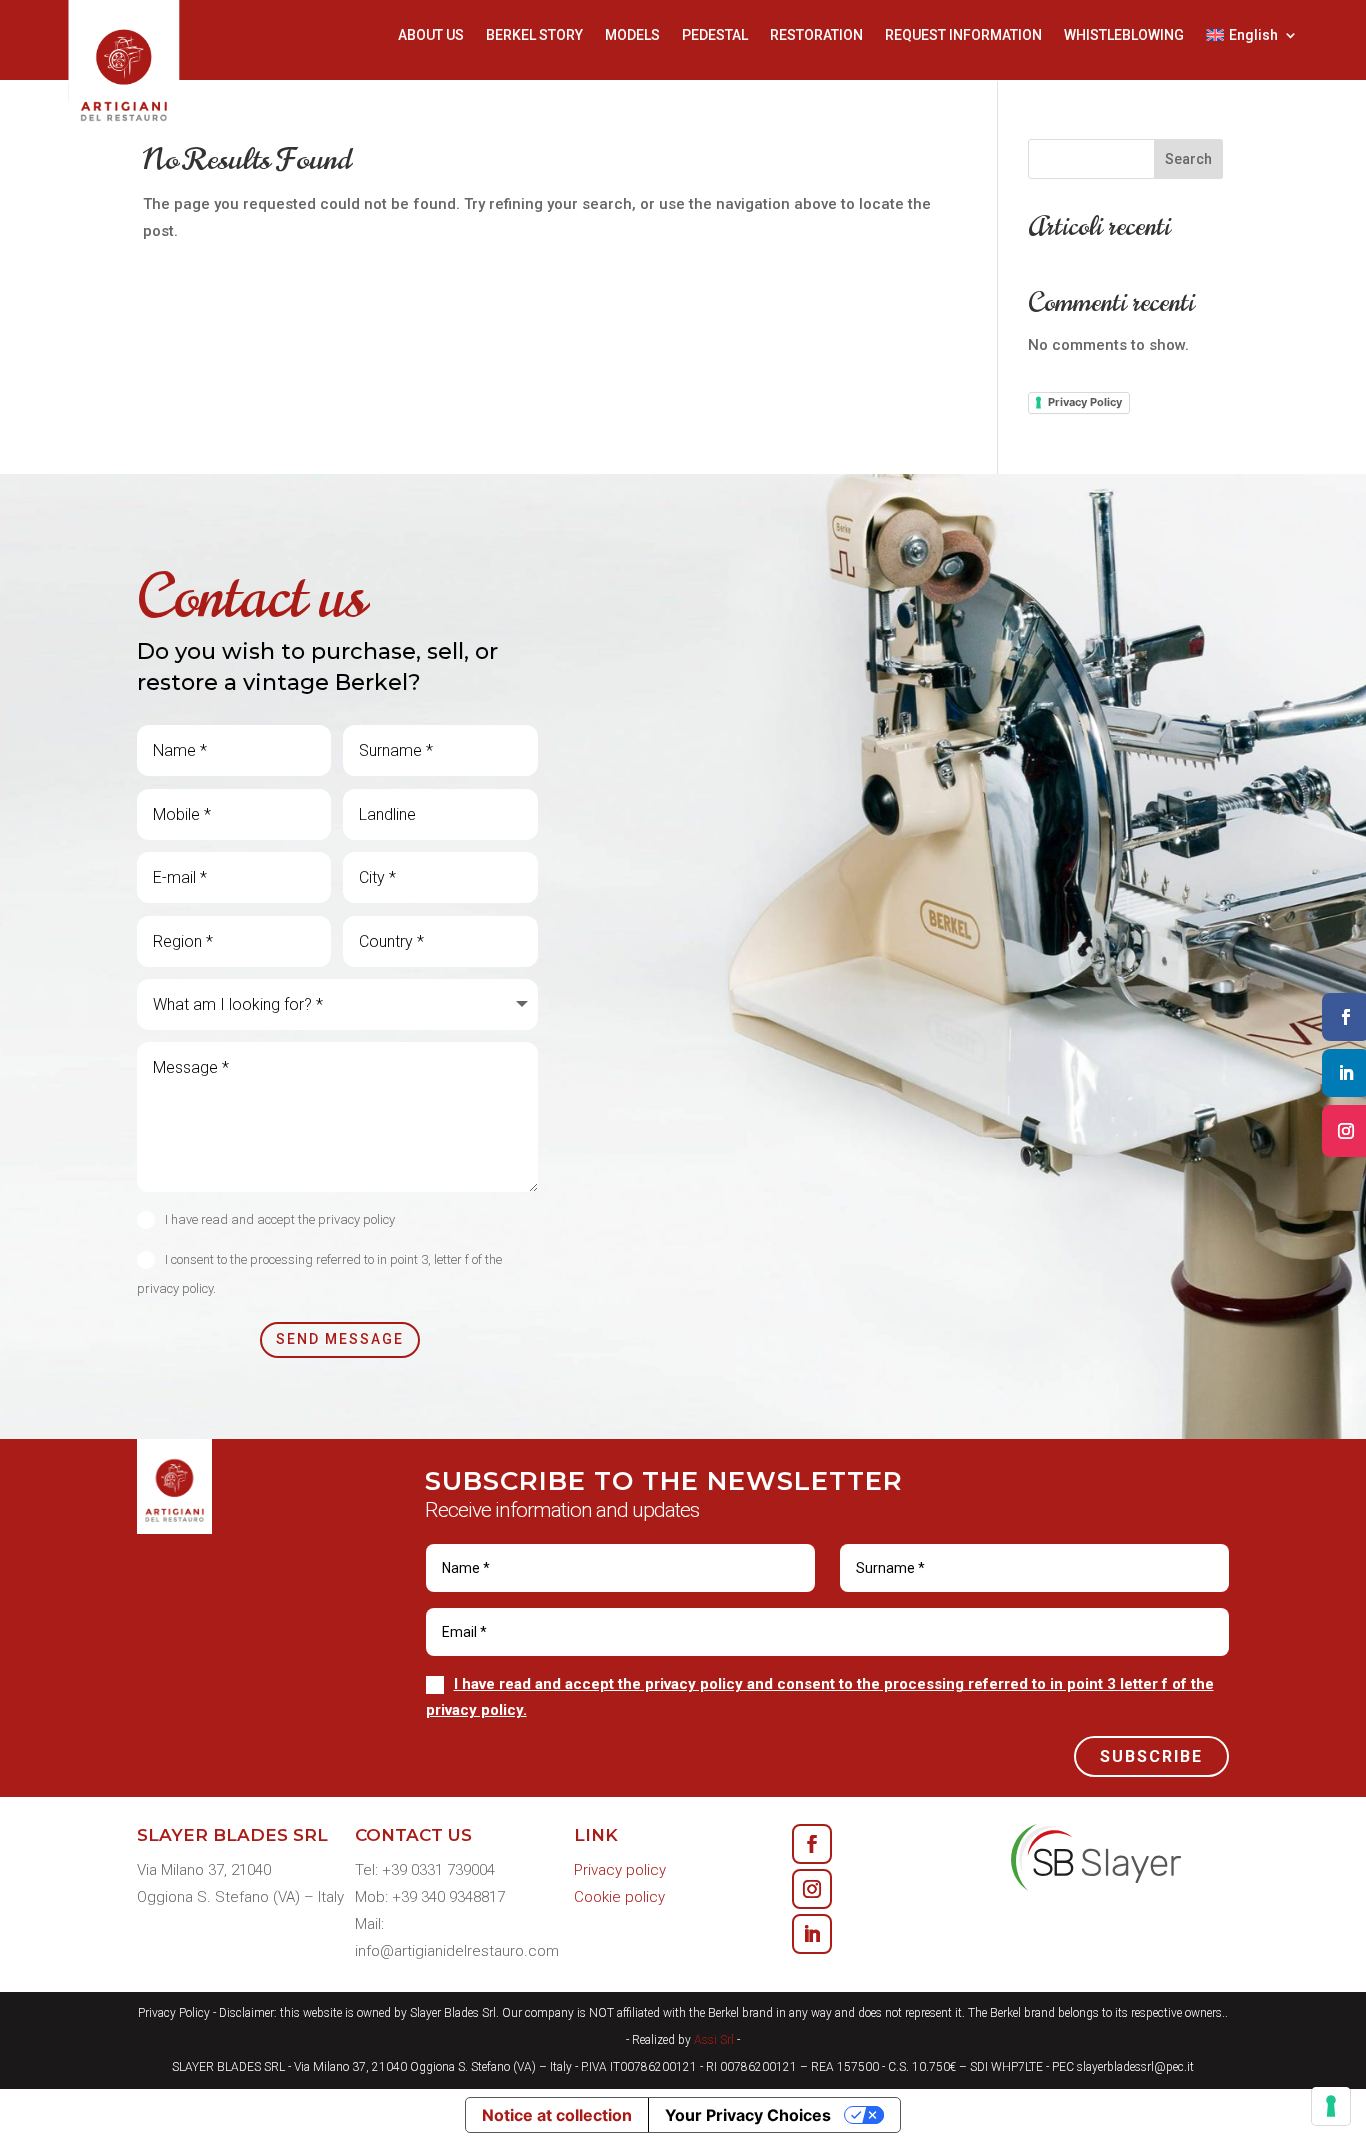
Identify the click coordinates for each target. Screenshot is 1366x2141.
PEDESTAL (715, 35)
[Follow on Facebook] (812, 1844)
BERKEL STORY (534, 35)
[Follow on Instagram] (812, 1889)
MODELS (632, 35)
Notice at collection (557, 2115)
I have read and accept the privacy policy (280, 1219)
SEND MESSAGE (340, 1339)
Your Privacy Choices (748, 2115)
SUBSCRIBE (1151, 1756)
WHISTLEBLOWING (1124, 35)
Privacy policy (620, 1870)
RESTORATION (816, 35)
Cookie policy (619, 1897)
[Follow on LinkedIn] (812, 1934)
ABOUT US (431, 35)
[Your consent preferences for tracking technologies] (1331, 2106)
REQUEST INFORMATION (963, 35)
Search (1188, 159)
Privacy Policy (1085, 402)
